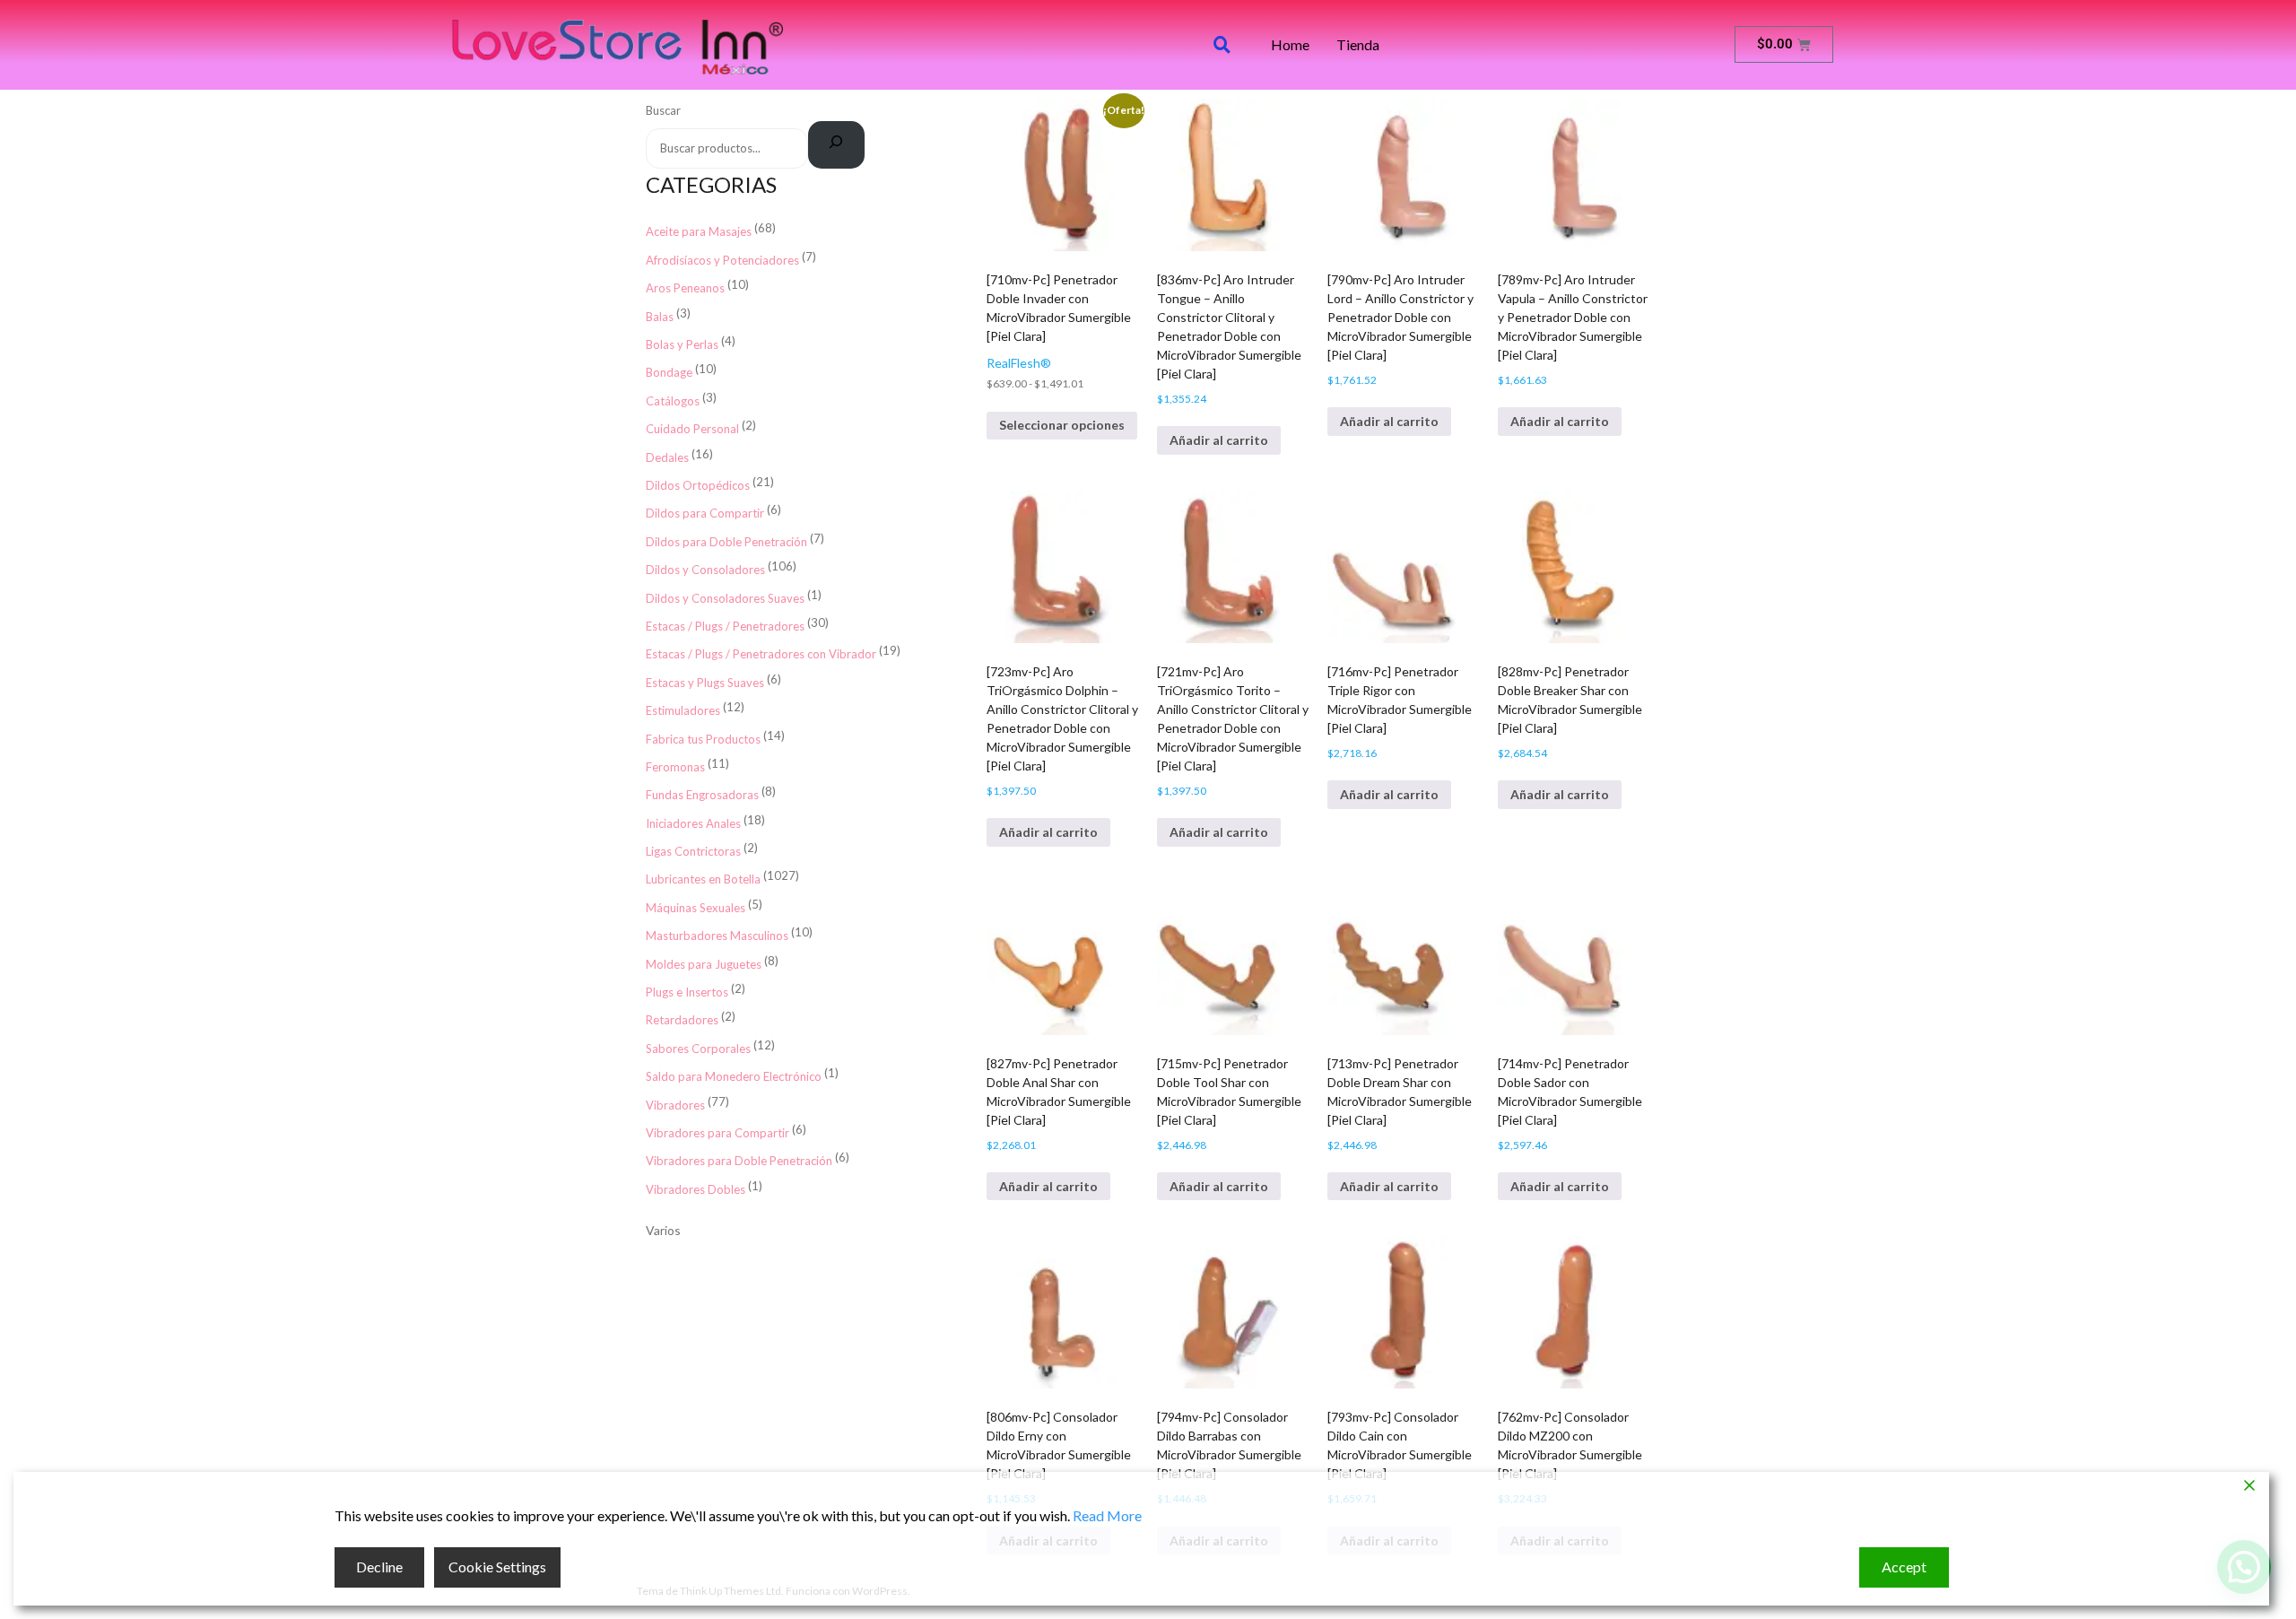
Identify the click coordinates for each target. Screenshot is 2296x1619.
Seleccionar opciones (1062, 425)
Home (1290, 45)
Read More (1107, 1515)
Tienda (1358, 45)
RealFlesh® (1019, 363)
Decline (379, 1567)
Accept (1904, 1567)
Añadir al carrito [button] (1219, 440)
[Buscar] (836, 145)
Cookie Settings (497, 1567)
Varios (663, 1230)
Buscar (663, 110)
